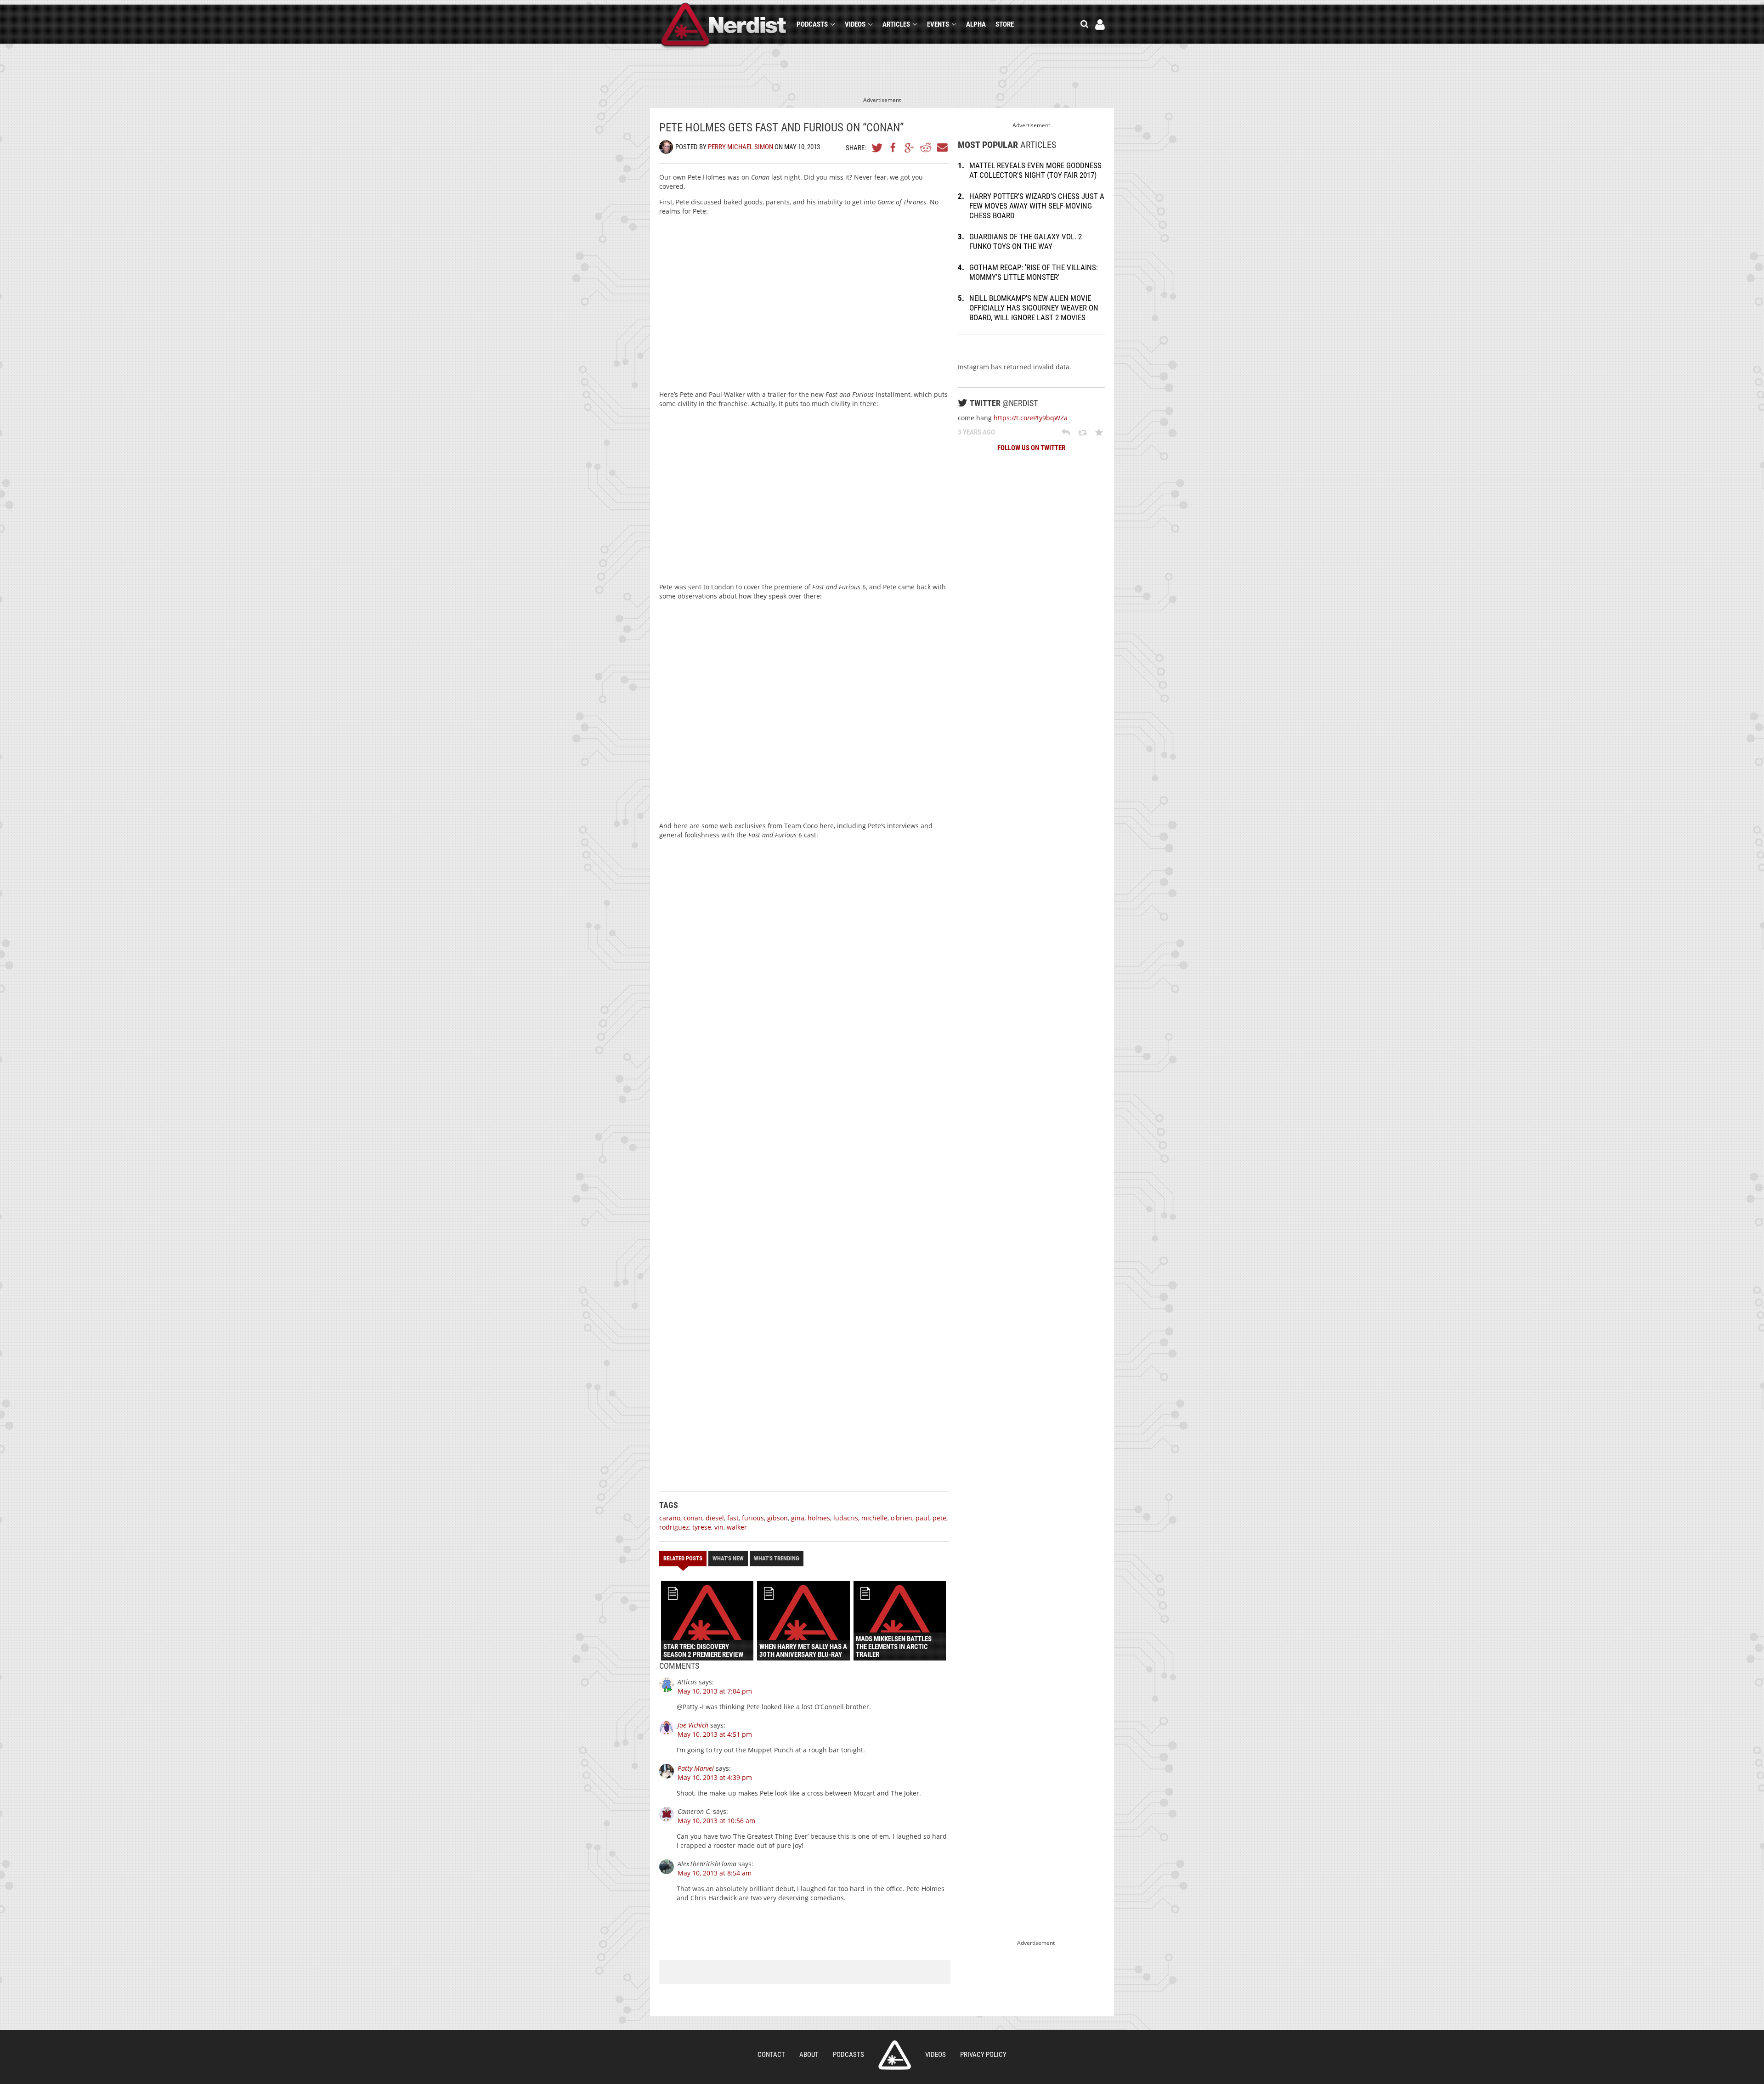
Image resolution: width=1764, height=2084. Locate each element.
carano (670, 1518)
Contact (771, 2055)
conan (693, 1518)
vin (719, 1527)
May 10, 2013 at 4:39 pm (715, 1777)
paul (922, 1518)
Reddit (926, 147)
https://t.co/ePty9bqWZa (1031, 418)
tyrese (702, 1527)
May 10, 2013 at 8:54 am (715, 1873)
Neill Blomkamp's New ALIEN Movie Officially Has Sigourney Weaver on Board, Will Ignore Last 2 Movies (1034, 308)
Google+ (910, 147)
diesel (715, 1518)
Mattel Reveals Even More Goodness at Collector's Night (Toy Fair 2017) (1035, 170)
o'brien (902, 1518)
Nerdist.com (895, 2055)
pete (939, 1518)
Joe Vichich (693, 1725)
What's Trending (777, 1558)
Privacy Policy (983, 2055)
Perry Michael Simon (741, 147)
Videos (855, 24)
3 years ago (976, 432)
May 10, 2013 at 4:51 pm (715, 1734)
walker (737, 1527)
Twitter (877, 147)
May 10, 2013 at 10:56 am (716, 1821)
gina (798, 1518)
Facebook (893, 147)
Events (938, 24)
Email (942, 147)
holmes (819, 1518)
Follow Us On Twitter (1031, 448)
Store (1005, 24)
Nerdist (724, 26)
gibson (777, 1518)
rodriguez (674, 1527)
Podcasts (812, 24)
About (809, 2055)
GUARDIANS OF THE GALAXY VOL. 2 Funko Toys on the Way (1026, 241)
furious (753, 1518)
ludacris (846, 1518)
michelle (874, 1518)
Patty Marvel (696, 1768)
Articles (896, 24)
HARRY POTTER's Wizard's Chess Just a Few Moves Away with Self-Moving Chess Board (1037, 206)
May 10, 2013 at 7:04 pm (715, 1691)
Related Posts (683, 1558)
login (1100, 25)
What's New (728, 1558)
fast (733, 1518)
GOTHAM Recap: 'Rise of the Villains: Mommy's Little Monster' (1034, 272)
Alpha (976, 24)
